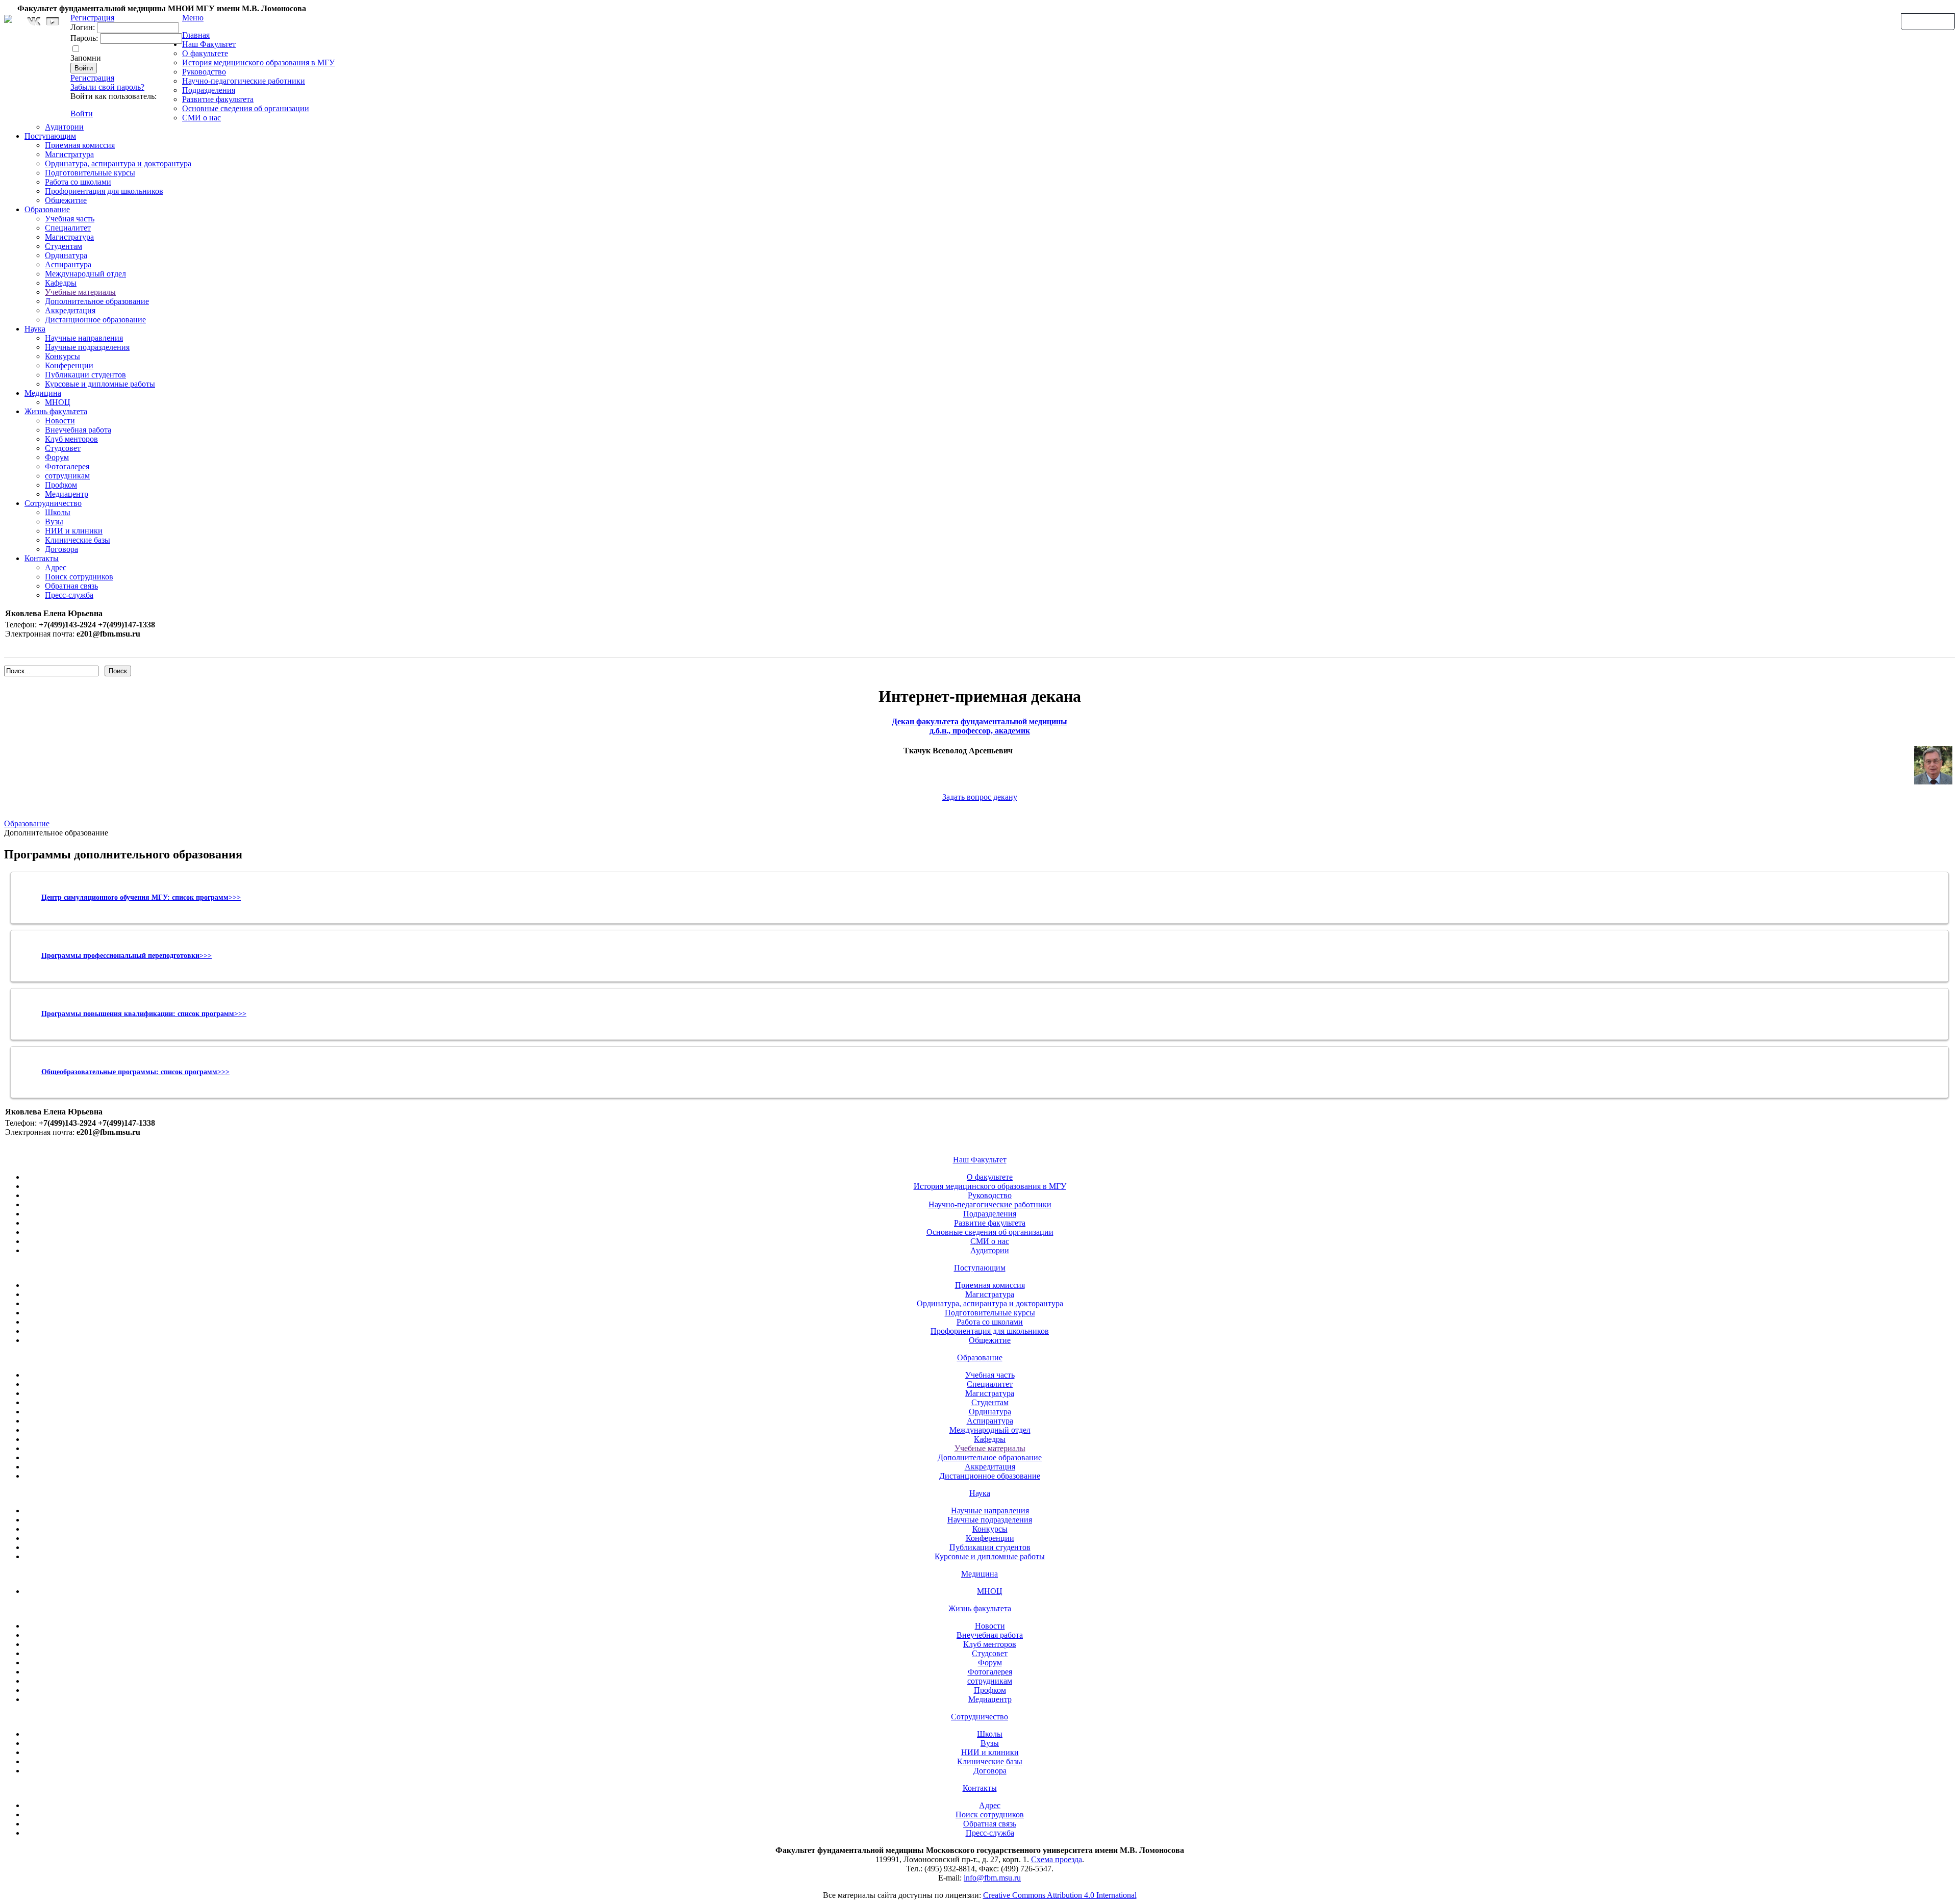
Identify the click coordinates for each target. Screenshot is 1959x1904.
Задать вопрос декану (980, 797)
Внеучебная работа (78, 430)
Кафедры (61, 283)
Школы (58, 512)
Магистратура (69, 154)
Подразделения (209, 90)
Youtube (53, 21)
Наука (35, 329)
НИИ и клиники (74, 531)
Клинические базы (78, 540)
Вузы (54, 522)
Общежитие (66, 200)
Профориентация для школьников (104, 191)
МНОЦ (58, 402)
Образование (47, 209)
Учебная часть (70, 219)
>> (242, 1014)
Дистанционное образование (95, 320)
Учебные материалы (80, 292)
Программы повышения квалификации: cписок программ (138, 1014)
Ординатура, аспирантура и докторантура (118, 163)
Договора (61, 549)
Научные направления (84, 338)
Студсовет (63, 448)
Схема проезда (1057, 1859)
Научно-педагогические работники (244, 81)
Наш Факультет (209, 44)
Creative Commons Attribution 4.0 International (1060, 1895)
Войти (82, 113)
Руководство (204, 72)
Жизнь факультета (56, 411)
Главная (196, 35)
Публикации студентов (85, 375)
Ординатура (66, 255)
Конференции (69, 365)
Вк (35, 21)
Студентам (64, 246)
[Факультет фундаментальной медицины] (8, 17)
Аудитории (64, 127)
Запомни (86, 58)
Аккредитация (70, 310)
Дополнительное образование (97, 301)
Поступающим (50, 136)
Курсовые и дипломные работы (100, 384)
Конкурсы (62, 356)
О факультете (205, 53)
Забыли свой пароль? (107, 87)
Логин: (83, 27)
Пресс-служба (69, 595)
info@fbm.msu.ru (992, 1878)
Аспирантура (68, 264)
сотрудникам (67, 476)
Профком (61, 485)
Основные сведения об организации (246, 108)
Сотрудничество (53, 503)
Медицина (43, 393)
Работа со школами (78, 182)
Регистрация (92, 78)
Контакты (42, 558)
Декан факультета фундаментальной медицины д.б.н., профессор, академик (979, 726)
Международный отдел (85, 274)
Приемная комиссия (80, 145)
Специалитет (68, 228)
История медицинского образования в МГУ (258, 62)
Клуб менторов (71, 439)
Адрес (56, 567)
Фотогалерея (67, 466)
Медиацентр (67, 494)
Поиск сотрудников (79, 577)
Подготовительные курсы (90, 173)
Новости (60, 421)
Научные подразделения (87, 347)
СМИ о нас (202, 118)
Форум (57, 457)
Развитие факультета (218, 99)
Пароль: (84, 38)
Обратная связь (1928, 21)
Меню (193, 18)
